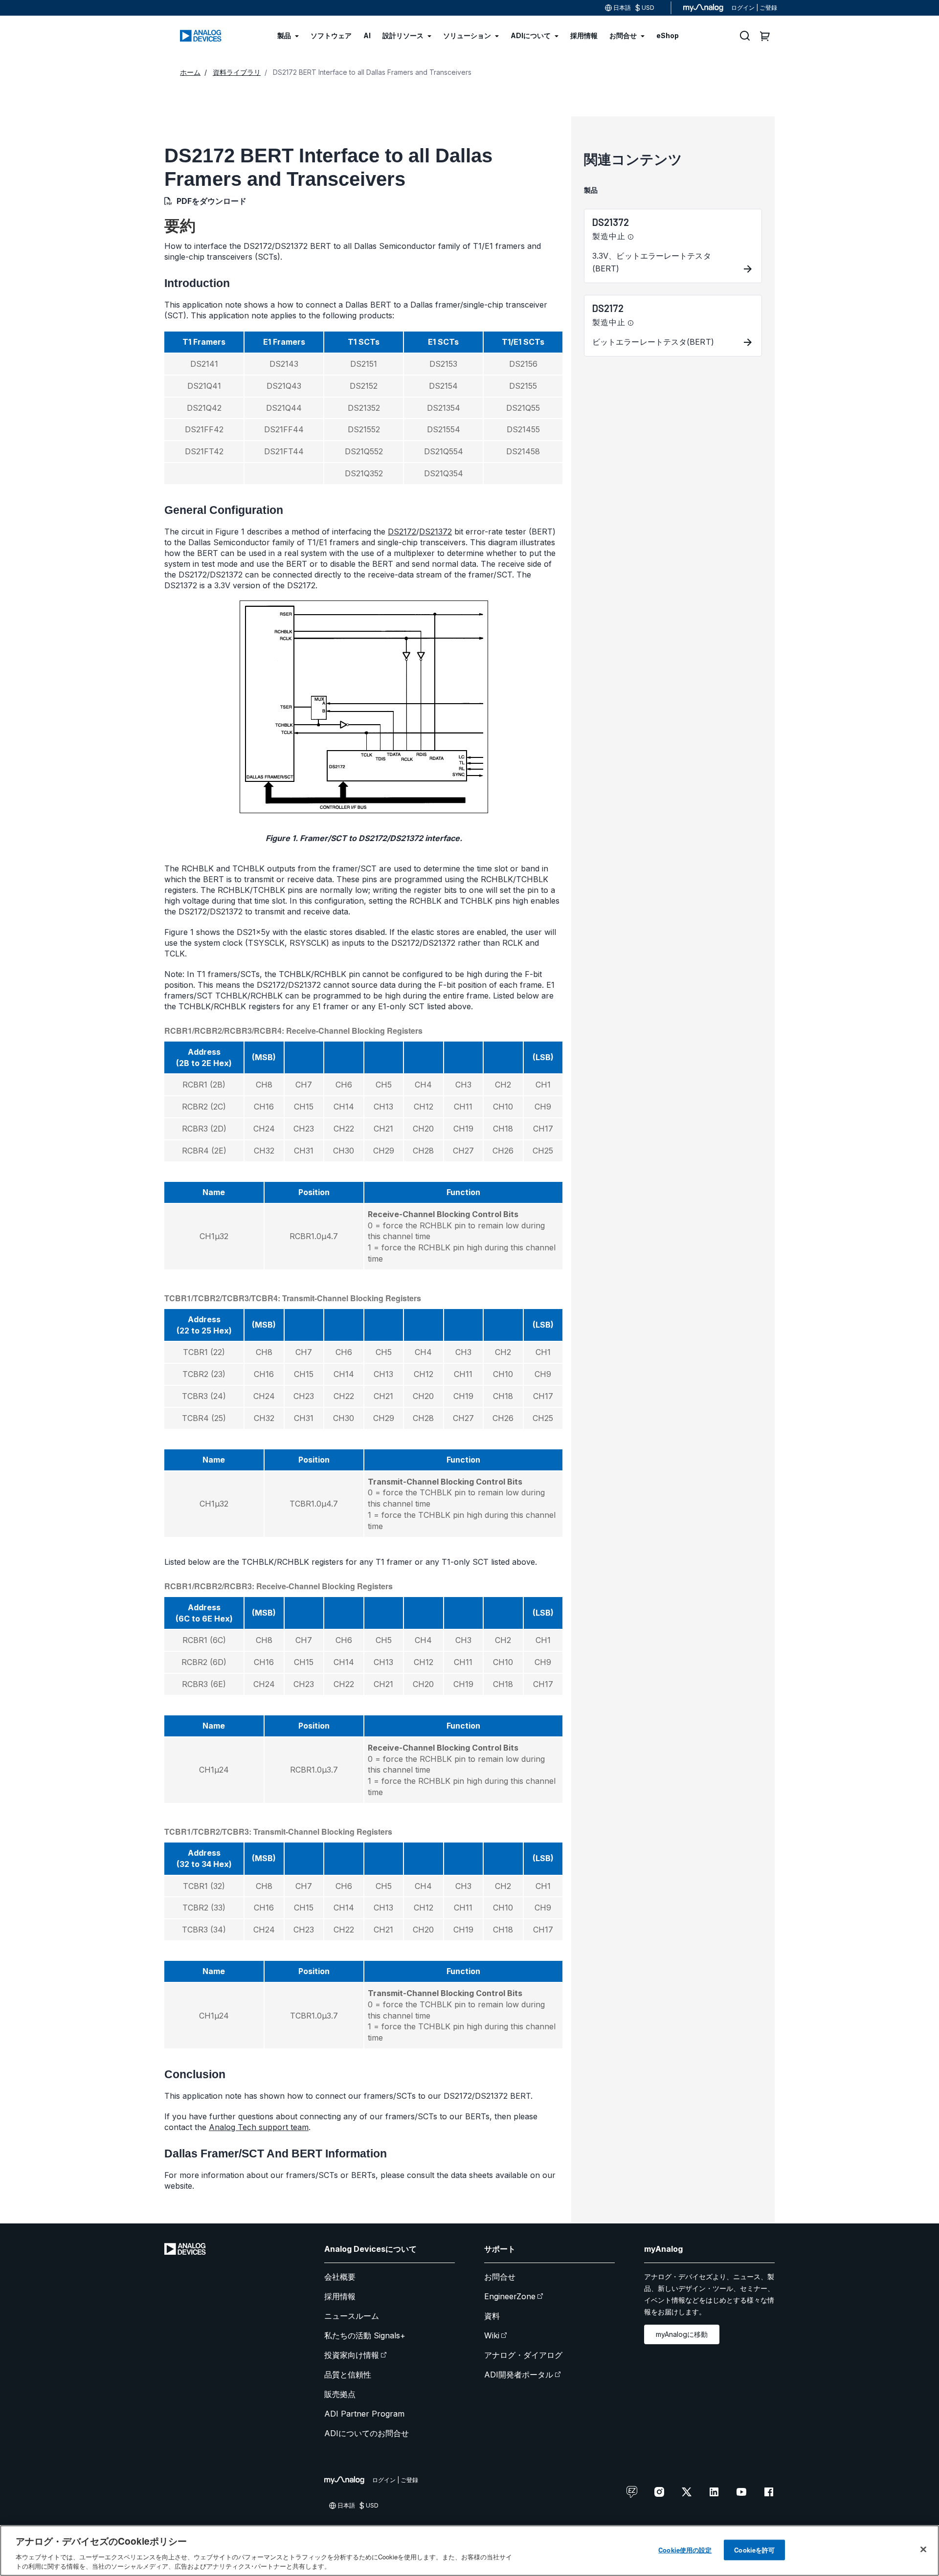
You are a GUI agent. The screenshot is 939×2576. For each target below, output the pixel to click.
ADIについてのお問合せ (367, 2433)
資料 (492, 2316)
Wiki (492, 2335)
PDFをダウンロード (212, 201)
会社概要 (340, 2277)
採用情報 (340, 2296)
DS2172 (402, 532)
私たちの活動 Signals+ (365, 2335)
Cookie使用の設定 (685, 2550)
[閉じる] (923, 2550)
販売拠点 (340, 2394)
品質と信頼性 (348, 2375)
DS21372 (436, 532)
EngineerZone (510, 2296)
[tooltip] (631, 237)
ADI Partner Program (364, 2414)
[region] (469, 2551)
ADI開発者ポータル (519, 2375)
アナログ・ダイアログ (523, 2355)
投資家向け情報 (352, 2355)
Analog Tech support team (259, 2127)
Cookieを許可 (754, 2550)
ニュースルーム (352, 2316)
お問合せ (500, 2277)
